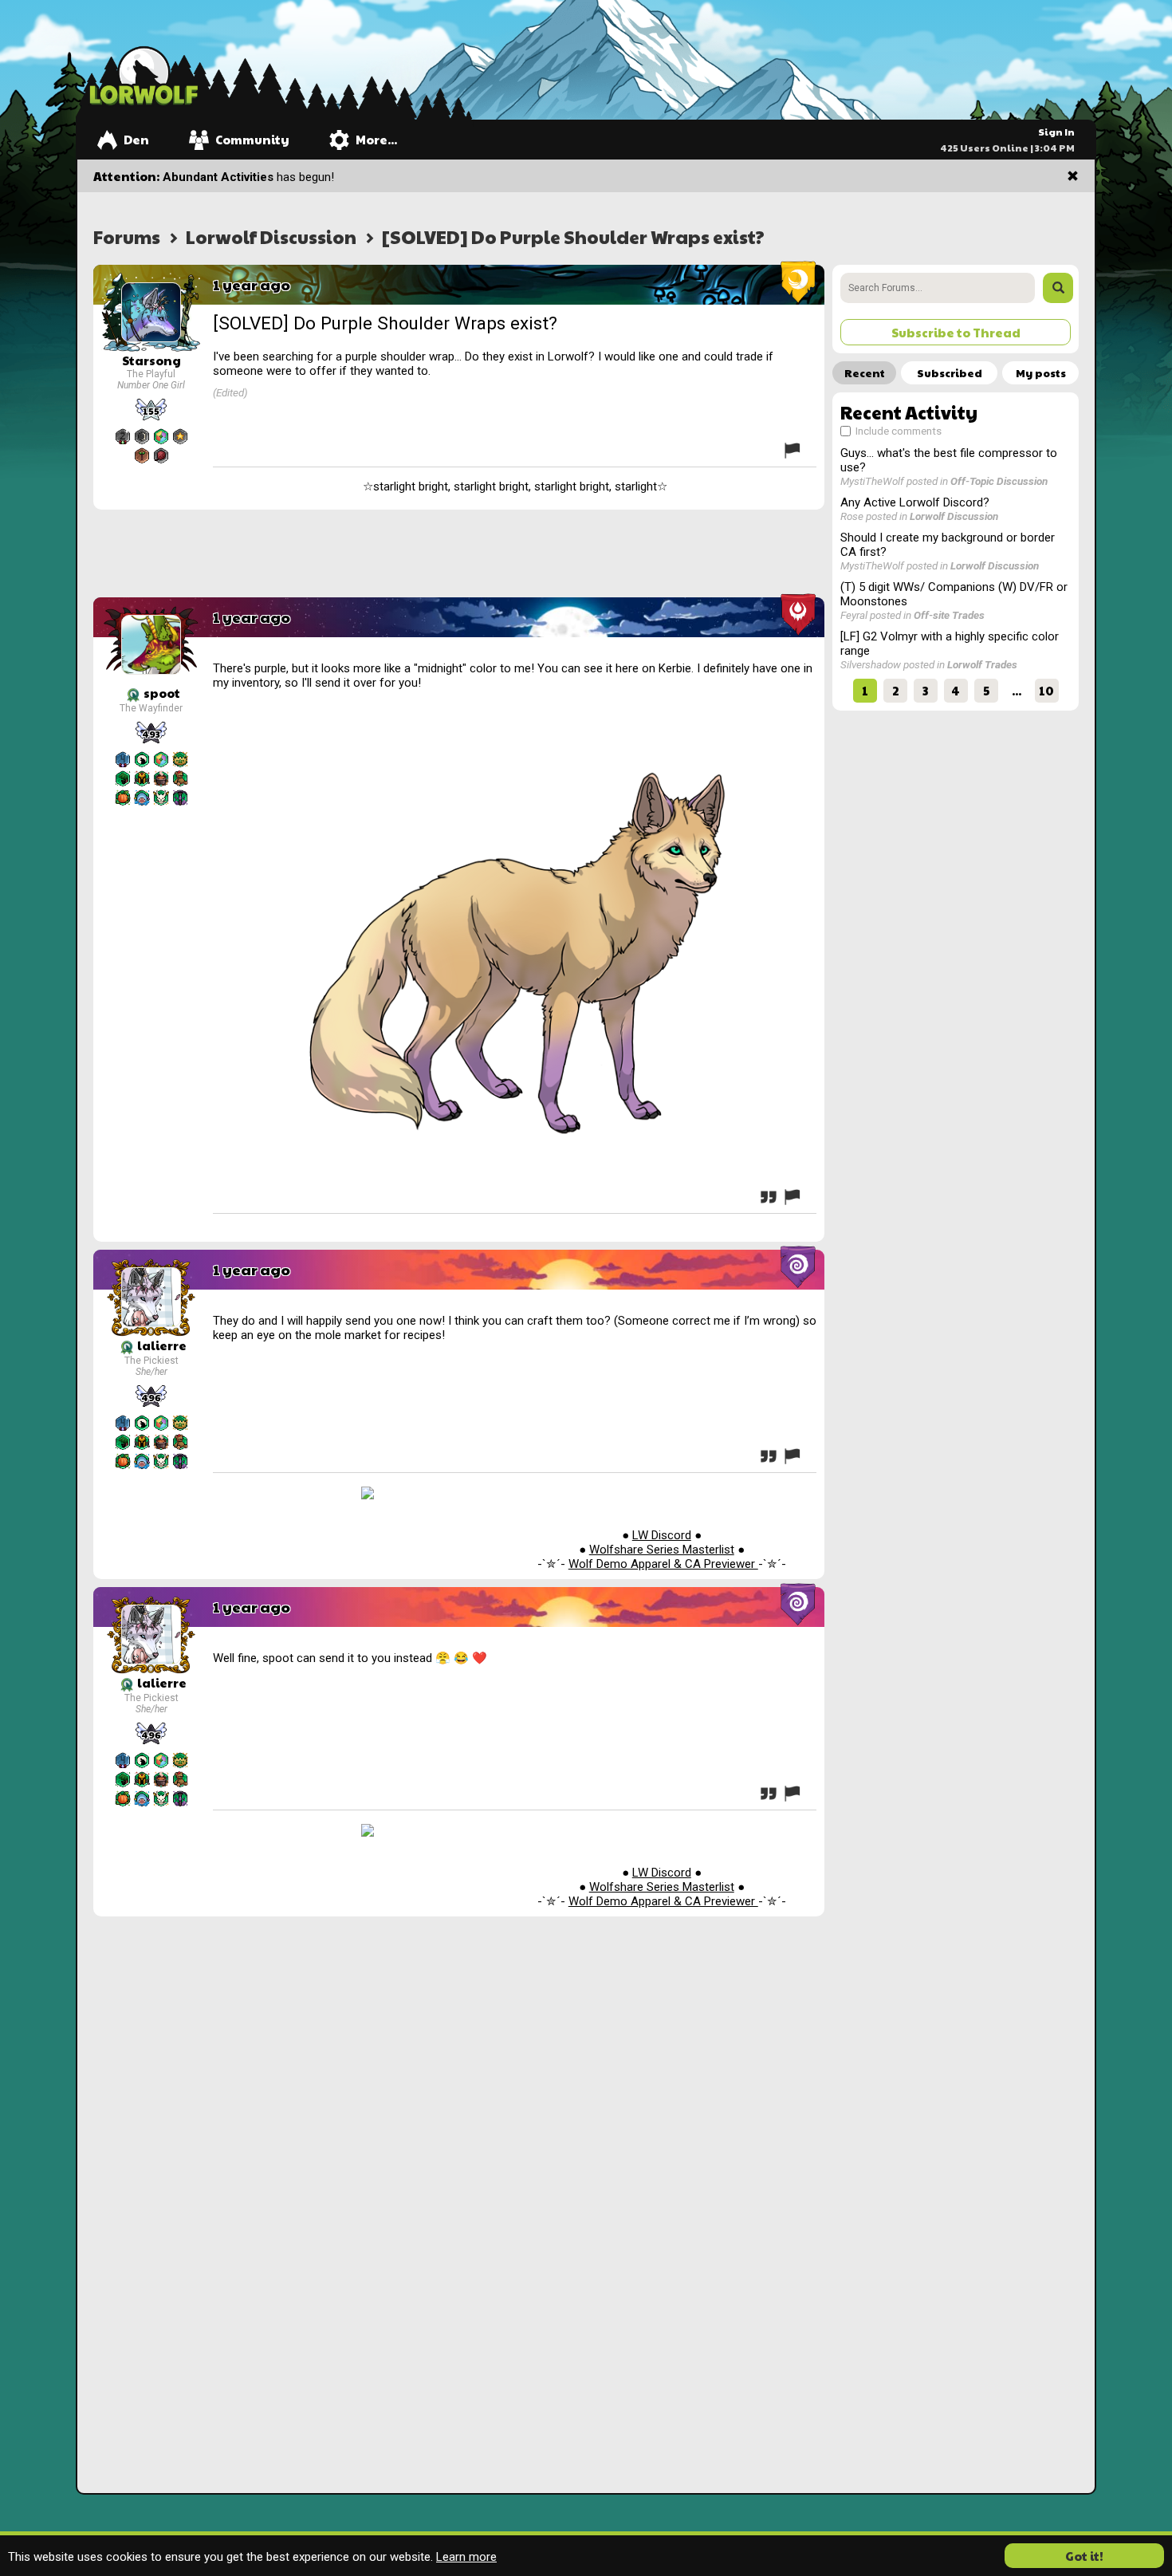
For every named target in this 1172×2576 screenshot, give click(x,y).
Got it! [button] (1084, 2556)
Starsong (151, 360)
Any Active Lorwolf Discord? (915, 502)
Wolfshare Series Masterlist (662, 1550)
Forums (127, 236)
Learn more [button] (466, 2557)
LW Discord (662, 1535)
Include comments (897, 431)
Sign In (1056, 132)
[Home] (144, 75)
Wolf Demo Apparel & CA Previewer (663, 1564)
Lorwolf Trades (982, 664)
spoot (161, 693)
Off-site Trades (949, 615)
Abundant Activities (218, 177)
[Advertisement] (459, 553)
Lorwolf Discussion (271, 236)
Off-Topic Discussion (999, 481)
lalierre (161, 1345)
